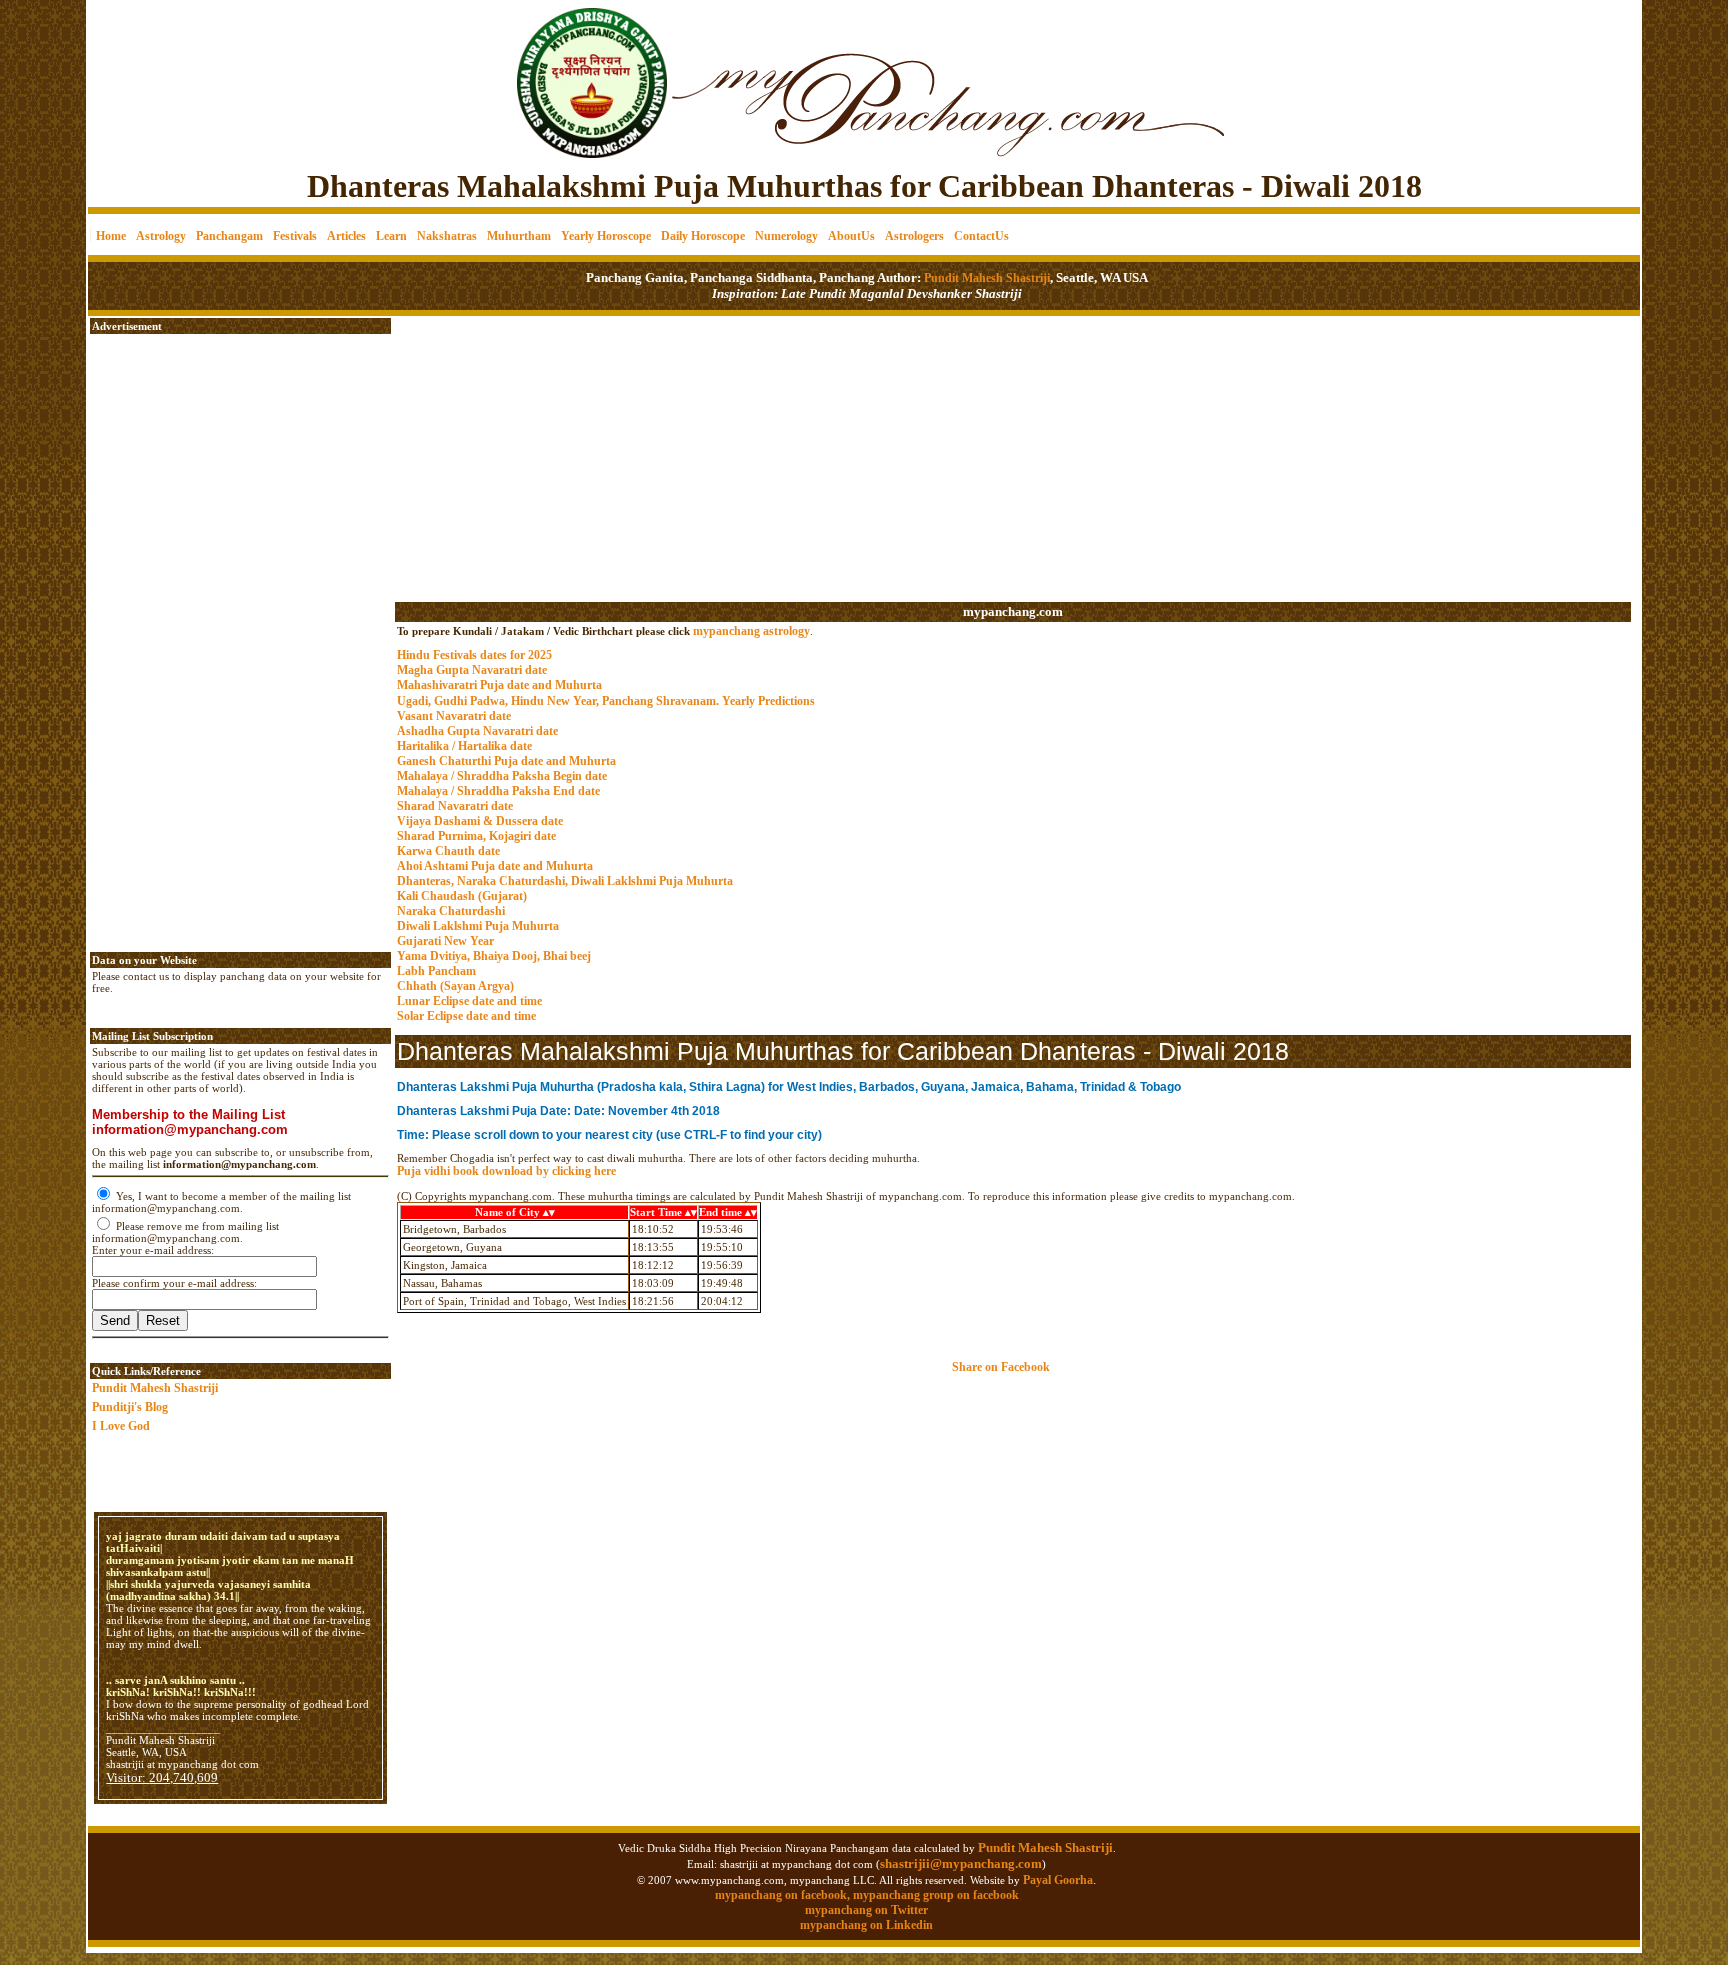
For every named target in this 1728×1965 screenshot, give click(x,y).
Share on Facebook (1001, 1367)
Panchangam (229, 236)
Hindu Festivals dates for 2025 (474, 655)
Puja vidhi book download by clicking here (506, 1171)
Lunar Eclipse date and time (469, 1001)
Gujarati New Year (445, 941)
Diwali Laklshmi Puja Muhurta (478, 926)
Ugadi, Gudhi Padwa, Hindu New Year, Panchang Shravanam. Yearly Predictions (606, 701)
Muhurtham (519, 236)
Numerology (786, 236)
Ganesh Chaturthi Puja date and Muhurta (506, 761)
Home (111, 236)
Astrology (161, 236)
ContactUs (981, 236)
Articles (346, 236)
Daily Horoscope (703, 236)
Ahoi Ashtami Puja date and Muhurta (495, 866)
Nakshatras (447, 236)
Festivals (295, 236)
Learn (391, 236)
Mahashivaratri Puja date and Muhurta (499, 685)
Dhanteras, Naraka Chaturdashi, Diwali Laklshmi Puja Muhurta (565, 881)
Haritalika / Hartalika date (464, 746)
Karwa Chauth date (448, 851)
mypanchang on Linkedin (866, 1925)
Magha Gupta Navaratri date (472, 670)
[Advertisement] (156, 70)
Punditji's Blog (130, 1407)
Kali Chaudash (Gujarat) (462, 896)
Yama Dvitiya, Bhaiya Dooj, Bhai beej (494, 956)
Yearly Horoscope (606, 236)
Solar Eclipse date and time (466, 1016)
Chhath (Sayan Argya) (455, 986)
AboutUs (851, 236)
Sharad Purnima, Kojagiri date (476, 836)
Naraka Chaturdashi (451, 911)
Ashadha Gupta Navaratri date (477, 731)
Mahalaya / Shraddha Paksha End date (498, 791)
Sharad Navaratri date (455, 806)
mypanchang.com (1013, 611)
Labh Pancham (436, 971)
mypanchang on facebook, (784, 1895)
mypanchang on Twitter (866, 1910)
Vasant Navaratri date (454, 716)
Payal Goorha (1058, 1880)
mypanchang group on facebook (936, 1895)
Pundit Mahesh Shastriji (985, 278)
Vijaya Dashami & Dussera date (480, 821)
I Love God (121, 1426)
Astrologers (914, 236)
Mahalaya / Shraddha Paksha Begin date (502, 776)
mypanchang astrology (751, 631)
